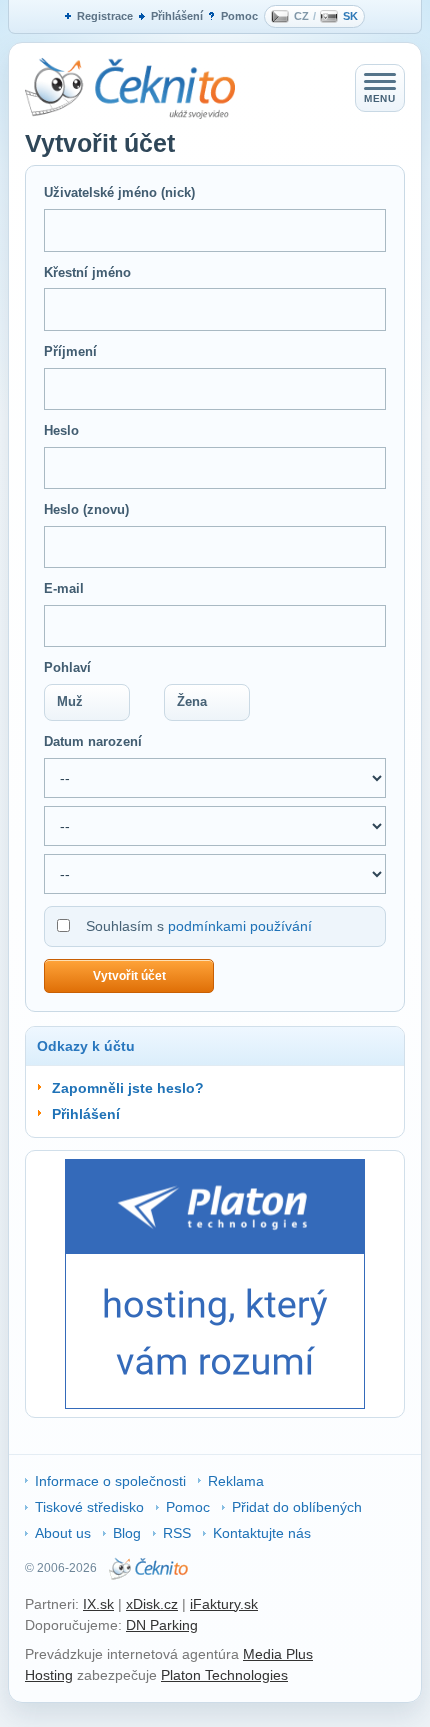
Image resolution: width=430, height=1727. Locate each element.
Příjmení (70, 351)
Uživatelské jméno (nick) (119, 192)
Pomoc (239, 16)
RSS (177, 1533)
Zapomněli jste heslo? (128, 1088)
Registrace (105, 16)
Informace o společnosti (110, 1481)
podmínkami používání (240, 926)
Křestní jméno (87, 272)
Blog (127, 1533)
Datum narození (93, 741)
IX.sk (98, 1604)
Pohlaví (67, 667)
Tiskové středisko (89, 1507)
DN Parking (162, 1625)
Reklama (236, 1481)
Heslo (61, 430)
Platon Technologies (224, 1675)
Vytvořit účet (129, 976)
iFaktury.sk (224, 1604)
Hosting (49, 1675)
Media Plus (278, 1654)
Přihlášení (177, 16)
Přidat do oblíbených (297, 1507)
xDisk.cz (152, 1604)
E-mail (64, 588)
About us (63, 1533)
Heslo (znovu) (86, 509)
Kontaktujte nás (262, 1533)
